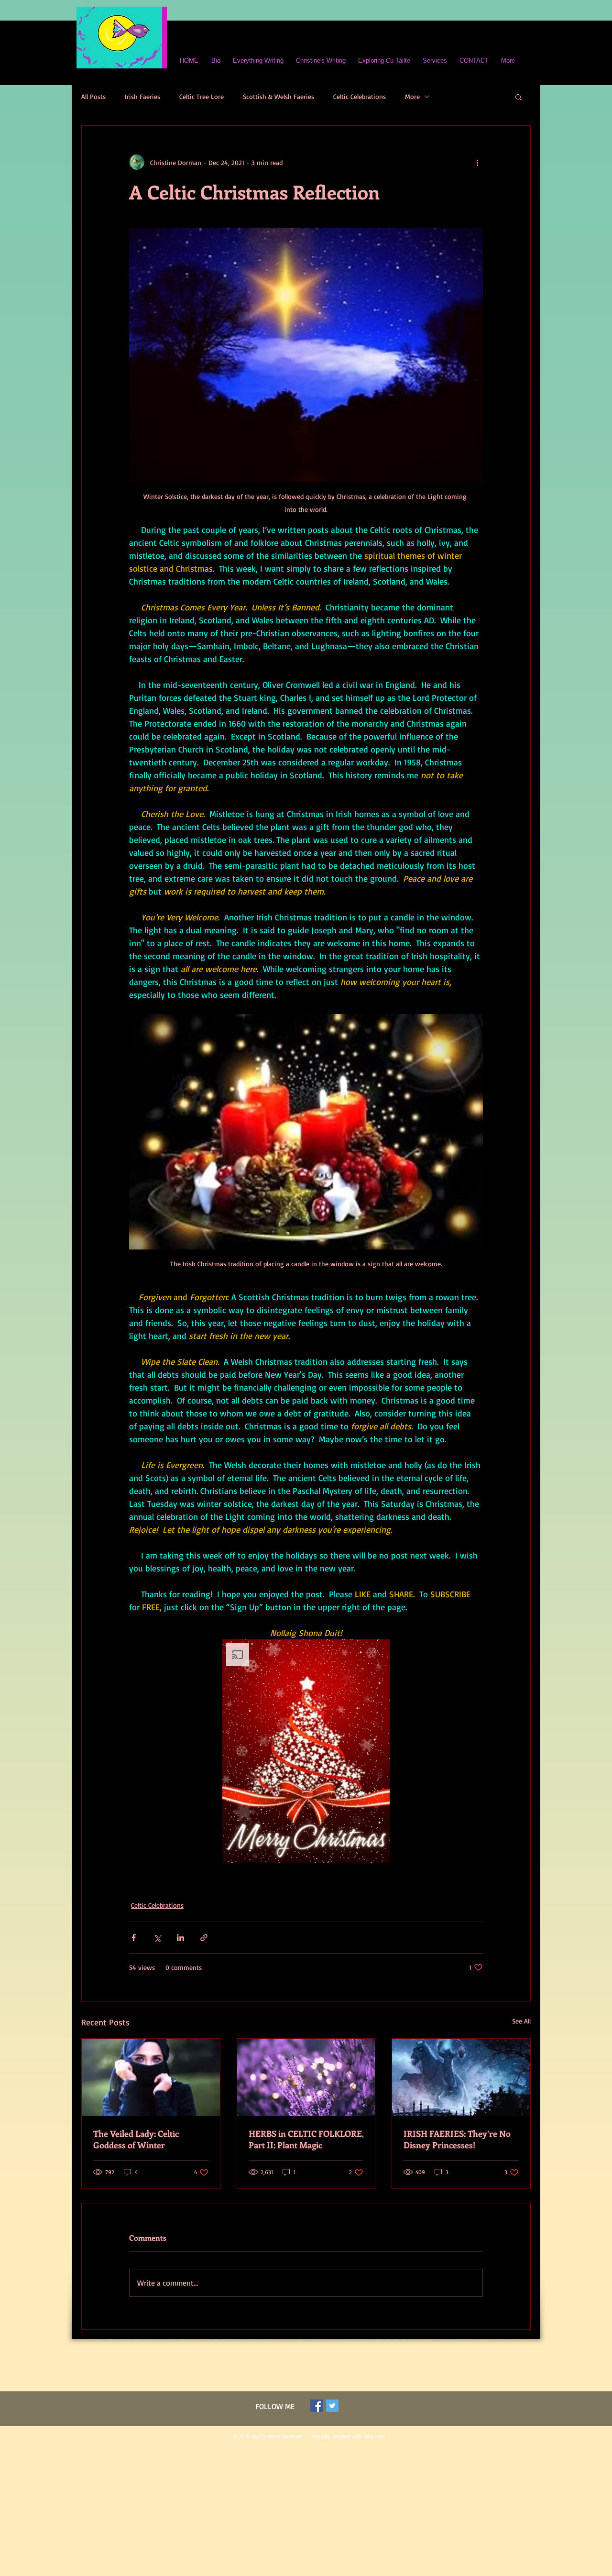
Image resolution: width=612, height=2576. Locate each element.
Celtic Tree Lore (202, 96)
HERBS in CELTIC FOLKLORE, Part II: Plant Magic (306, 2139)
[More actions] (477, 162)
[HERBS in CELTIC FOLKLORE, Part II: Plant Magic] (306, 2078)
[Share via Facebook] (134, 1938)
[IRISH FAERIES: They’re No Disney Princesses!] (461, 2078)
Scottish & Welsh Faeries (279, 96)
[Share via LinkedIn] (180, 1938)
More (412, 96)
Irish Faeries (142, 96)
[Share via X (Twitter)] (157, 1938)
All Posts (93, 96)
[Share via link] (204, 1938)
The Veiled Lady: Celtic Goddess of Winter (136, 2139)
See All (521, 2021)
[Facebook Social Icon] (317, 2406)
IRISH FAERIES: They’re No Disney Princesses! (457, 2139)
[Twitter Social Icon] (332, 2406)
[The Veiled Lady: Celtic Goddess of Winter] (151, 2078)
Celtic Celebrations (360, 96)
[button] (519, 97)
